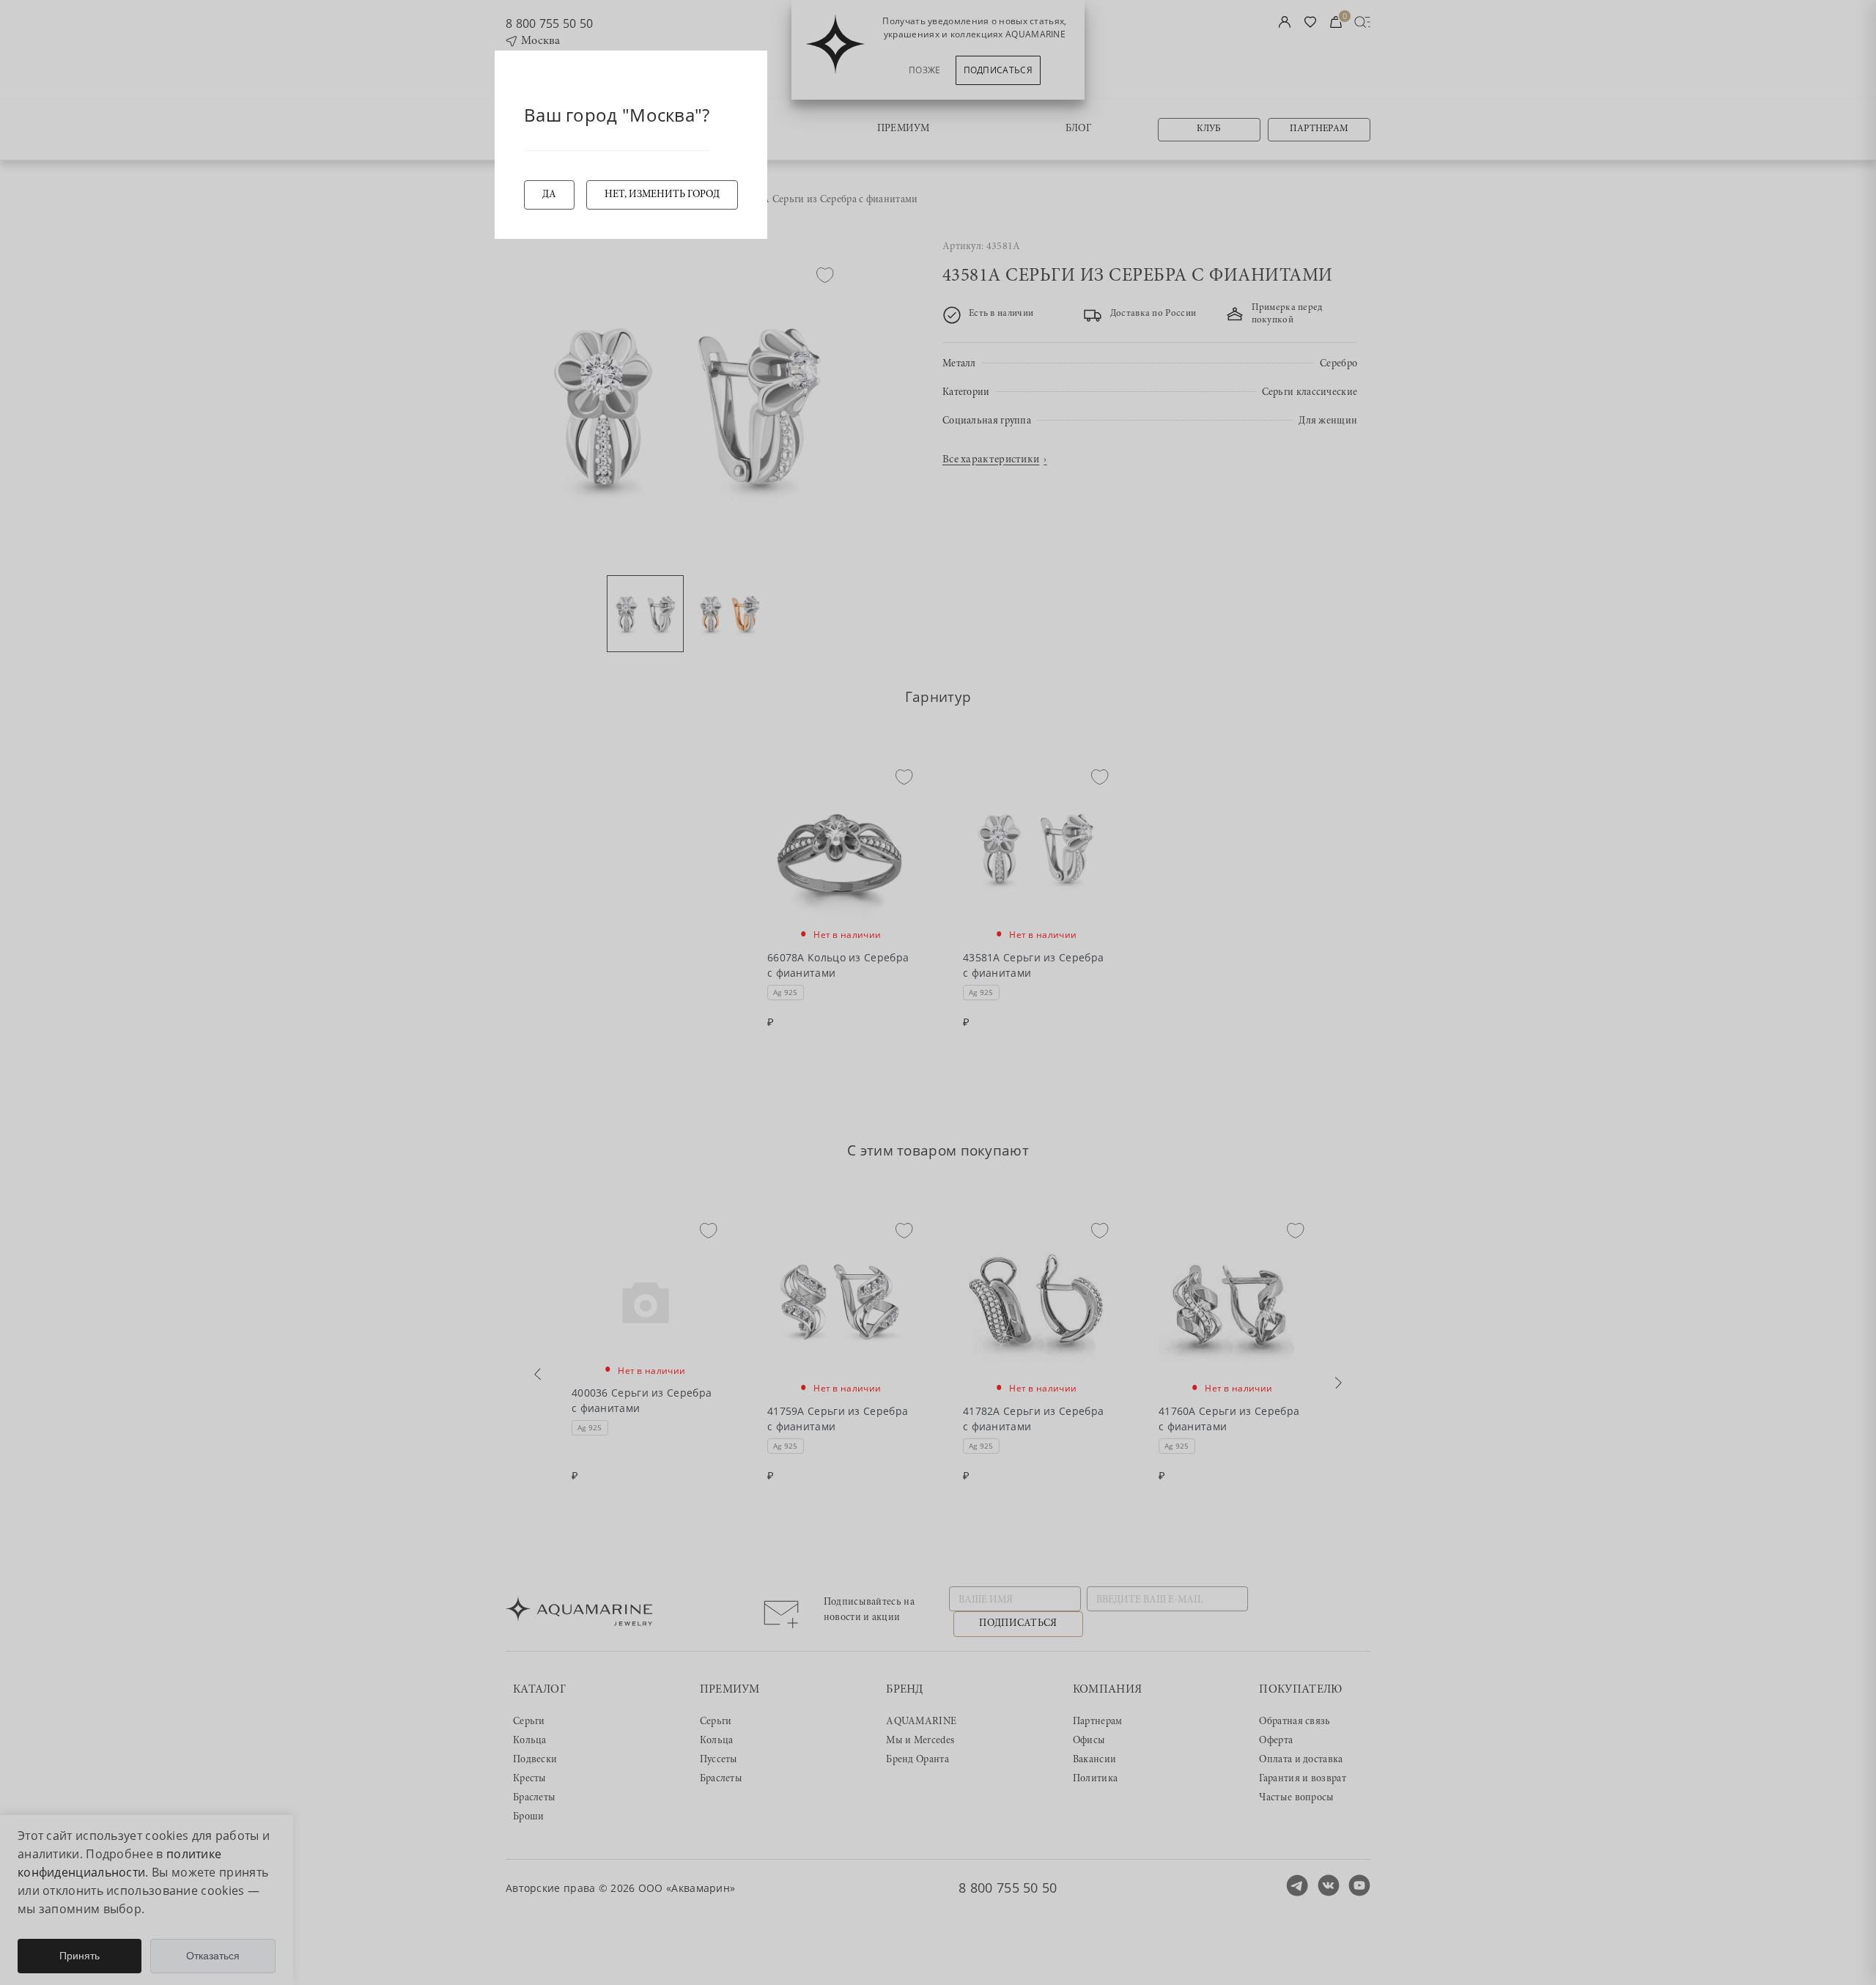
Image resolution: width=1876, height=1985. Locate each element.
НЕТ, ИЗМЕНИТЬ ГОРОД (662, 195)
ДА (549, 195)
